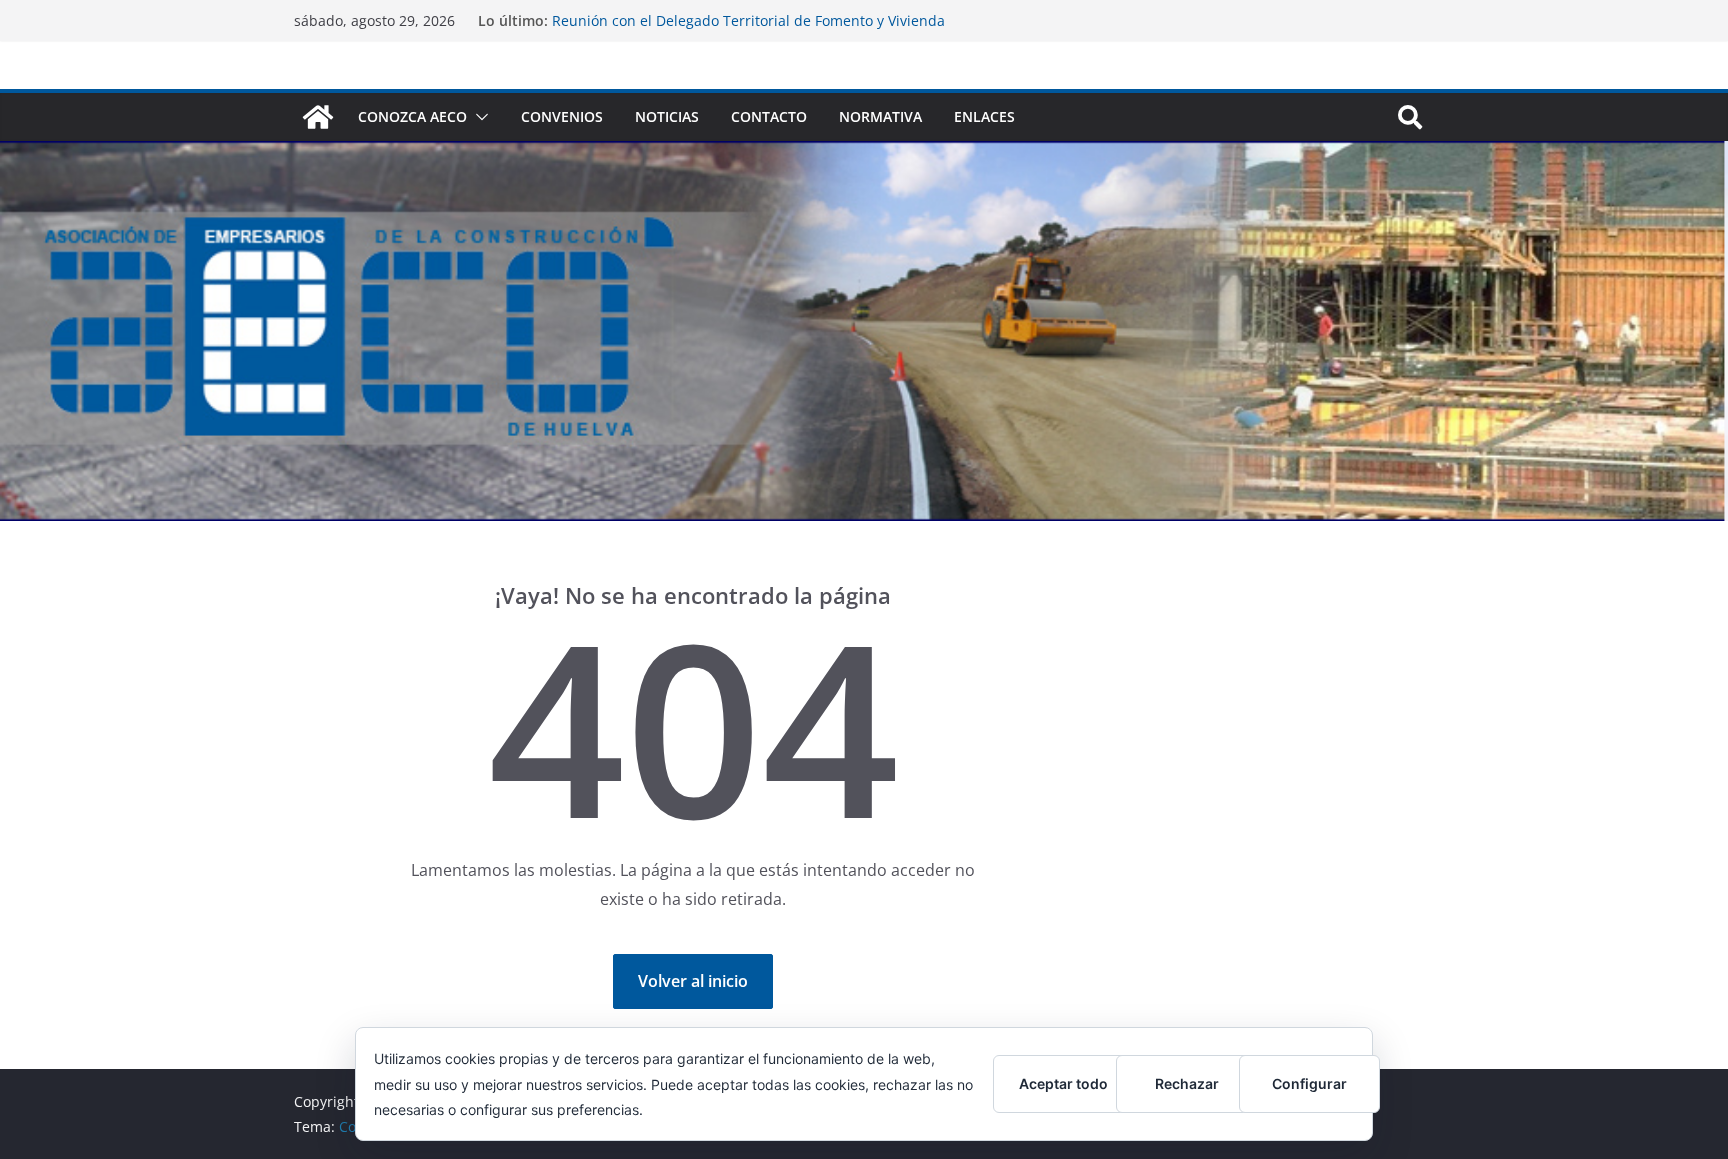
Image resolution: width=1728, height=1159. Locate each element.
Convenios (562, 116)
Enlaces (984, 116)
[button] (478, 117)
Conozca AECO (412, 116)
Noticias (667, 116)
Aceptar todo (1063, 1083)
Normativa (880, 116)
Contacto (769, 116)
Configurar (1309, 1083)
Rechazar (1187, 1083)
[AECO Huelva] (318, 117)
